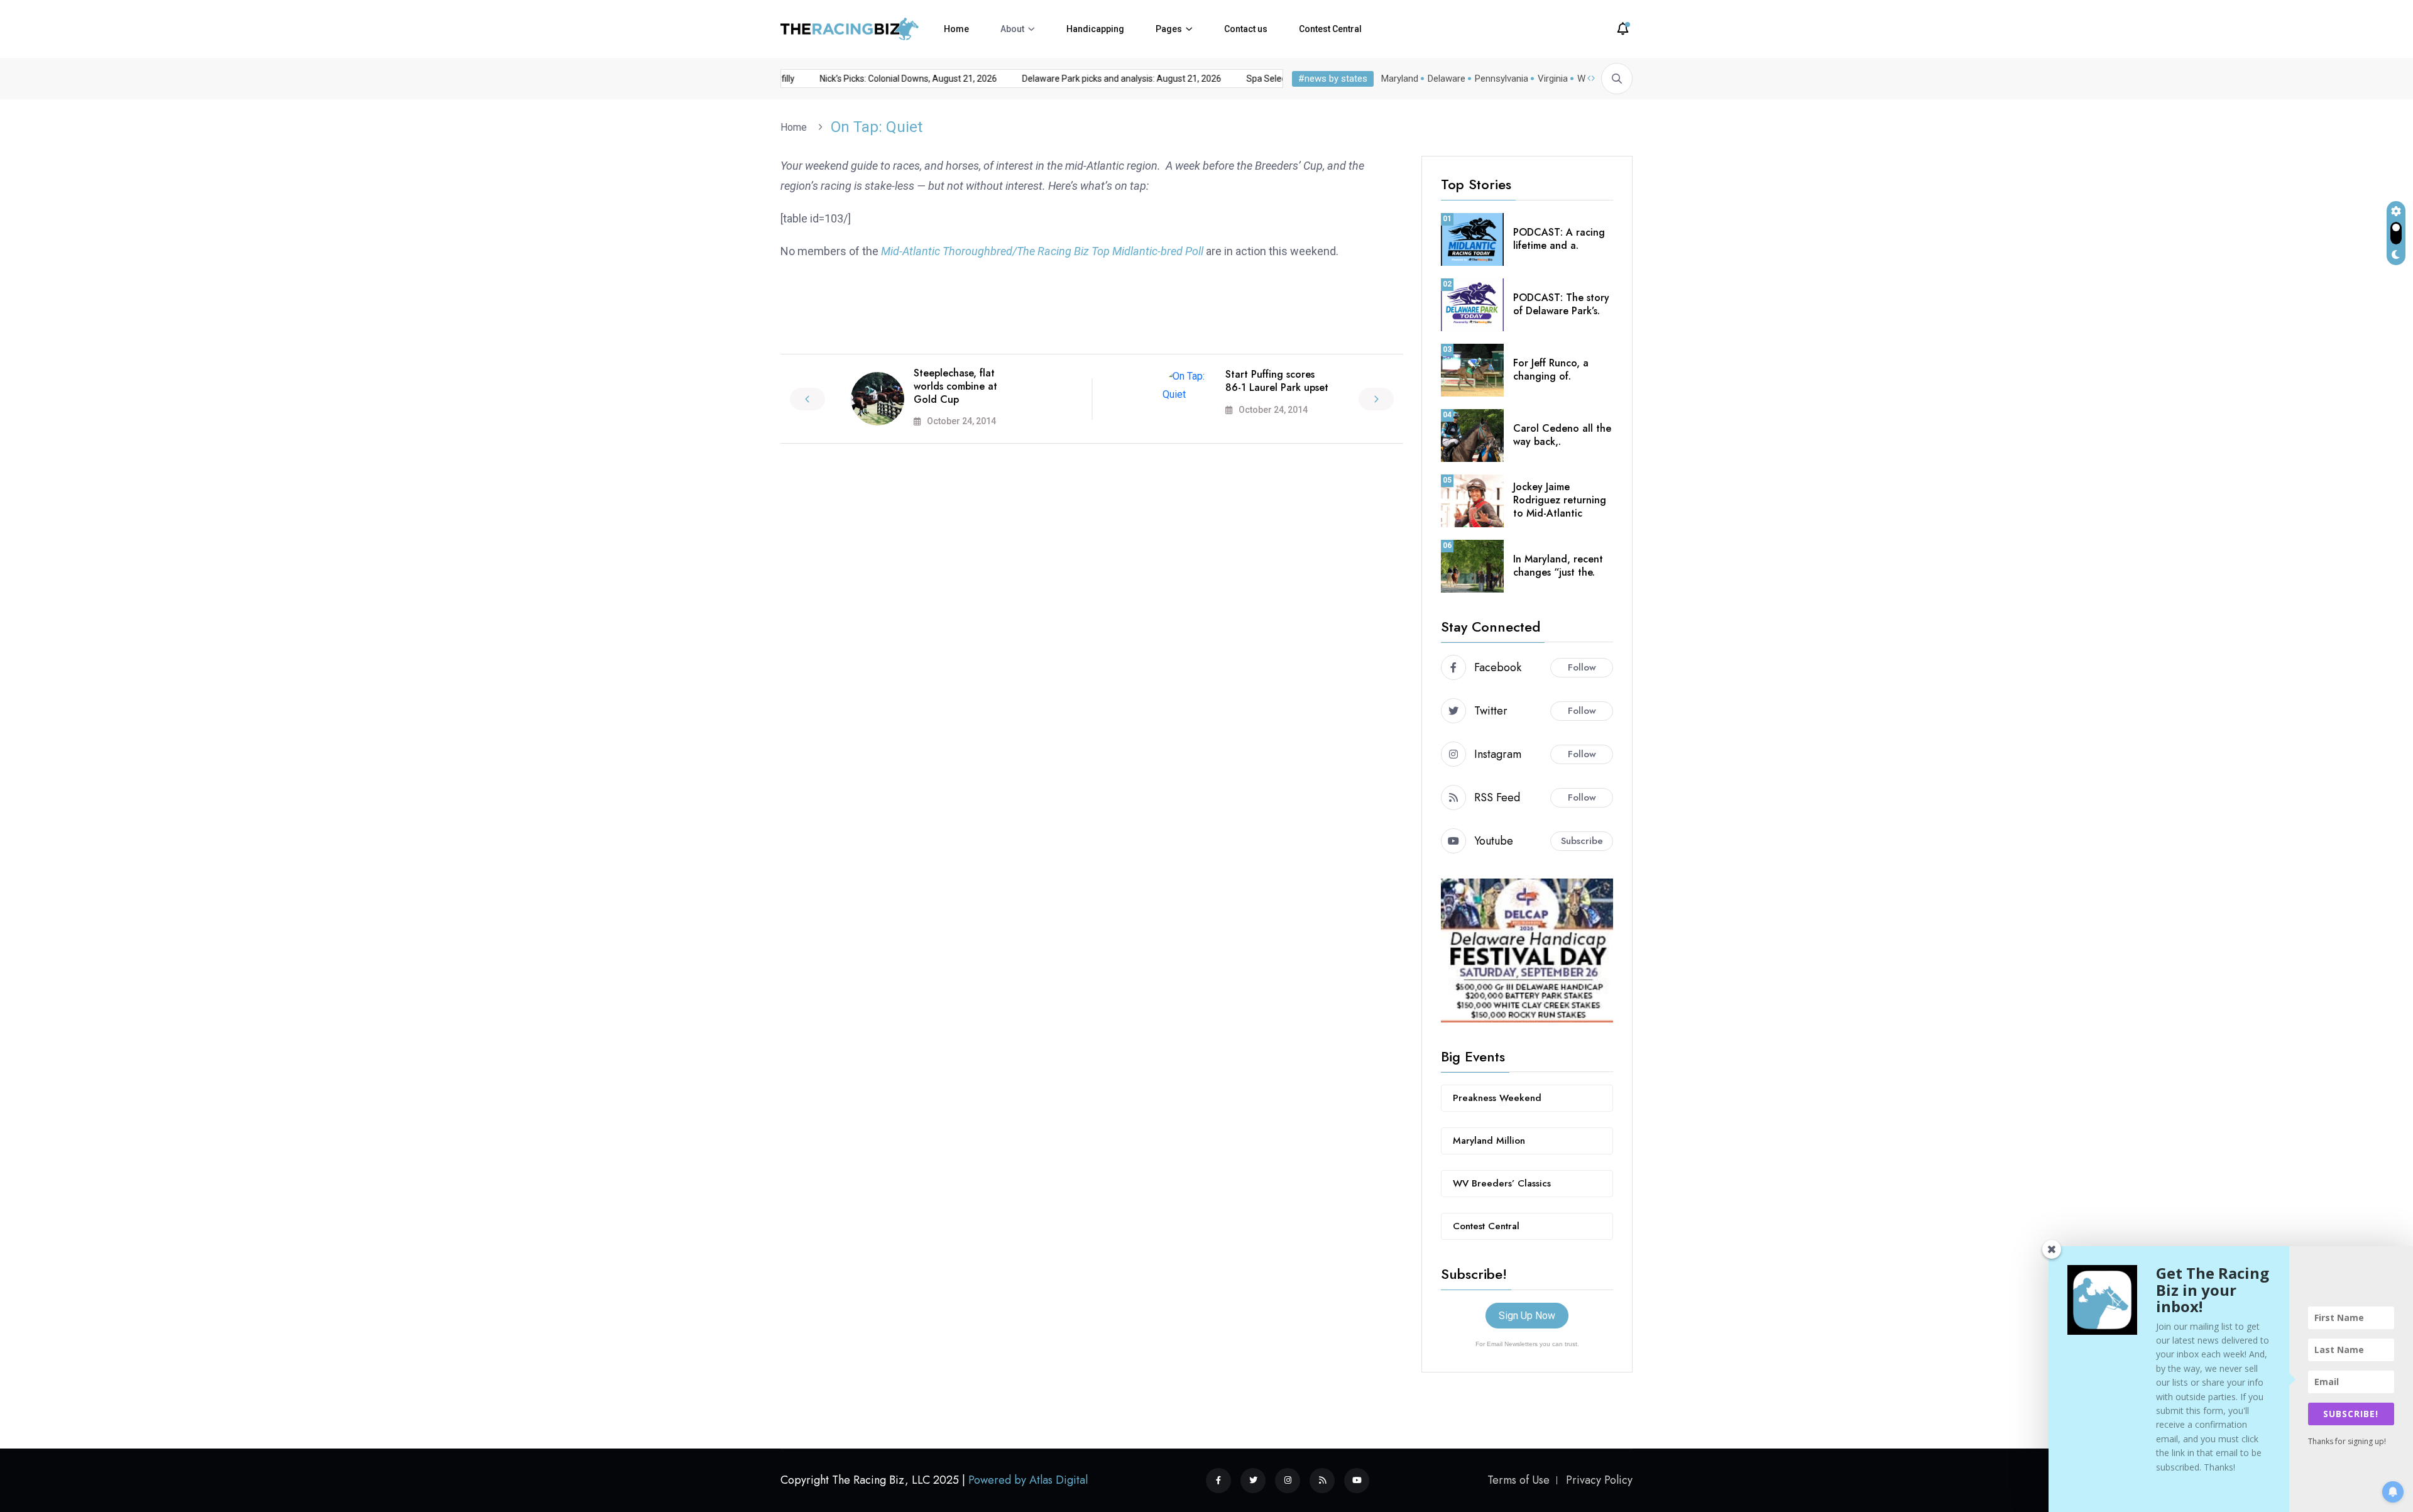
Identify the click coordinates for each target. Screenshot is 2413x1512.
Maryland (1400, 79)
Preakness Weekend (1497, 1098)
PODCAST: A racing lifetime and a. (1559, 239)
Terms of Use (1518, 1480)
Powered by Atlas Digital (1028, 1480)
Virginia (1553, 79)
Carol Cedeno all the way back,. (1562, 435)
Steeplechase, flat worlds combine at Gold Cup (955, 386)
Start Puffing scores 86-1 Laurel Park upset (1277, 381)
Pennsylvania (1502, 79)
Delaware (1447, 79)
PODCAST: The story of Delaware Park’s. (1561, 304)
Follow (1582, 667)
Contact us (1246, 29)
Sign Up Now (1527, 1316)
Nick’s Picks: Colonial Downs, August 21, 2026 (882, 79)
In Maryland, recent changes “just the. (1558, 566)
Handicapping (1095, 29)
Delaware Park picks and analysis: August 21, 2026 (1095, 79)
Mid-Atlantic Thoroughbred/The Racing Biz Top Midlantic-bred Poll (1042, 251)
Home (956, 29)
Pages (1169, 29)
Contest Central (1330, 29)
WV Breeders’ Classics (1502, 1183)
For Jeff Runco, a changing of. (1551, 370)
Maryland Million (1489, 1141)
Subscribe (1582, 841)
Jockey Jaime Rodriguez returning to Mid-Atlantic (1560, 500)
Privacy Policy (1599, 1480)
